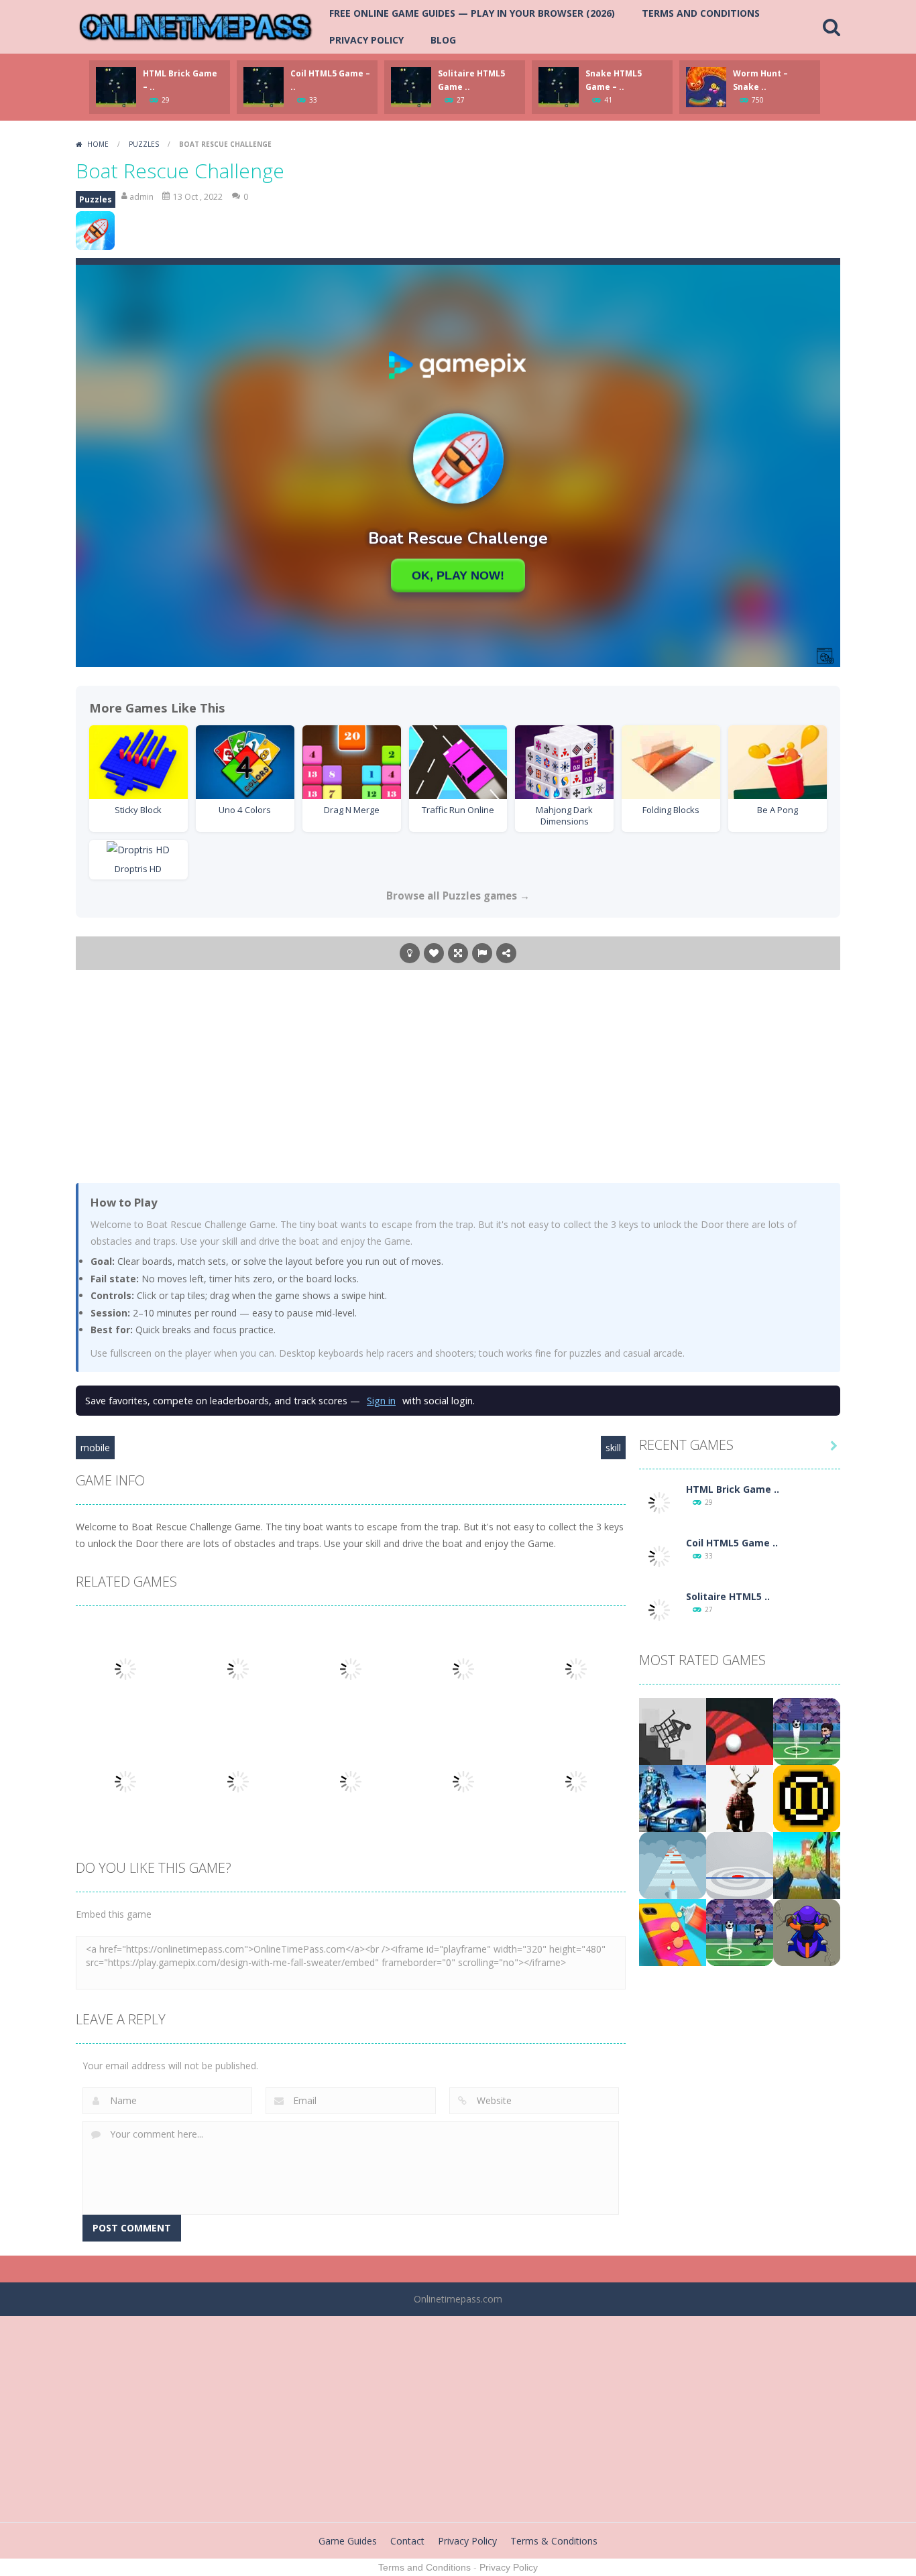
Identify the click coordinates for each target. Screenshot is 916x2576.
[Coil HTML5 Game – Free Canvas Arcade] (659, 1555)
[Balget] (807, 1797)
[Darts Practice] (740, 1864)
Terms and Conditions (701, 13)
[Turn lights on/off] (410, 953)
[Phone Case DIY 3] (673, 1931)
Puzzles (144, 144)
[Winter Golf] (807, 1730)
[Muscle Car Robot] (673, 1797)
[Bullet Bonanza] (807, 1864)
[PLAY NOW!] (116, 86)
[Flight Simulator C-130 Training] (673, 1730)
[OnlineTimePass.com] (196, 26)
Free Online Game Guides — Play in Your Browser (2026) (472, 13)
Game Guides (348, 2541)
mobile (95, 1448)
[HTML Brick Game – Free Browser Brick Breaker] (659, 1502)
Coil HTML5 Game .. (732, 1543)
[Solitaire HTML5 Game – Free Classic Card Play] (659, 1609)
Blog (443, 40)
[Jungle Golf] (740, 1931)
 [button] (482, 953)
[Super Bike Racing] (807, 1931)
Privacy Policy (366, 40)
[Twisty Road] (740, 1730)
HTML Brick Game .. (733, 1489)
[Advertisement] (458, 1076)
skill (613, 1448)
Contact (407, 2541)
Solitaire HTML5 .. (728, 1596)
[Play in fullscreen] (458, 953)
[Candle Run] (673, 1864)
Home (98, 144)
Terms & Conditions (554, 2541)
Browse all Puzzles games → (458, 896)
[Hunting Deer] (740, 1797)
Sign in (381, 1401)
